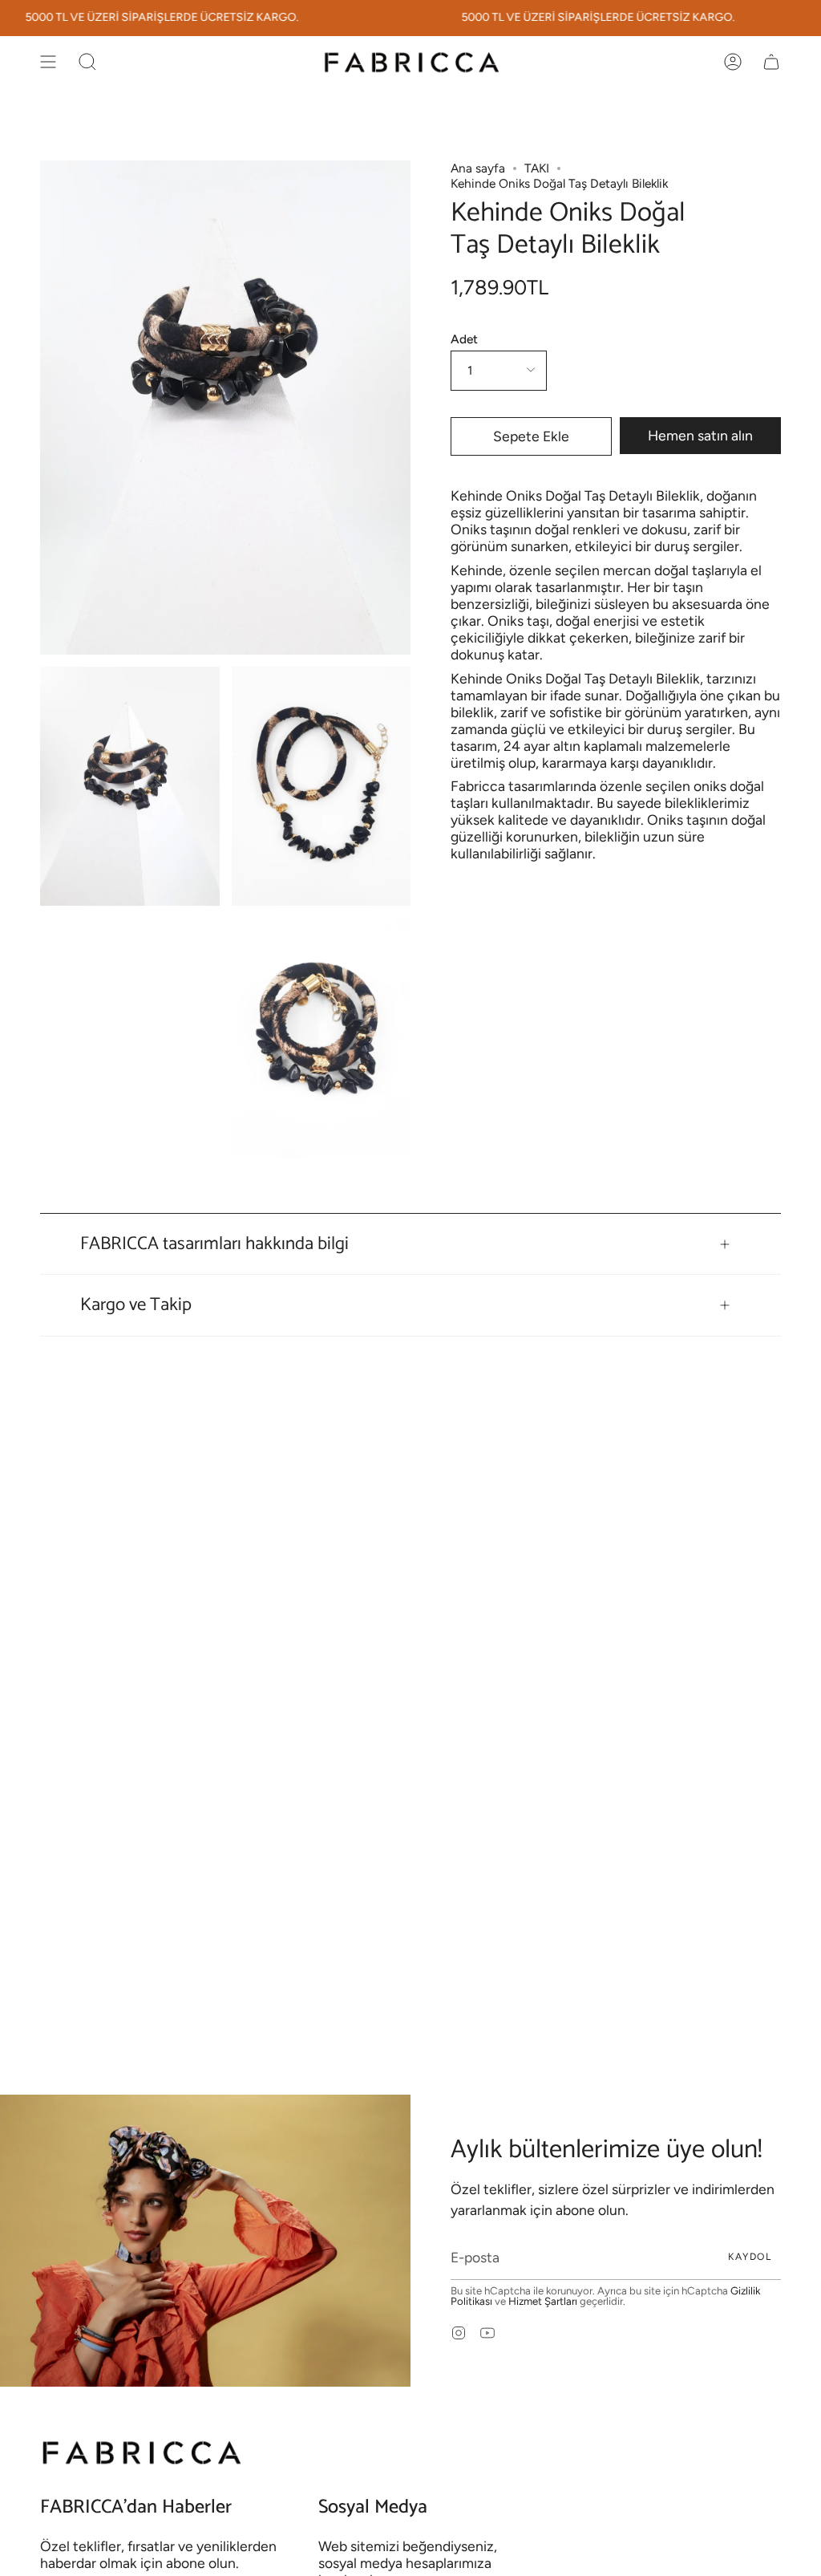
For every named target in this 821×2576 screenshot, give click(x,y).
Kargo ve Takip (136, 1305)
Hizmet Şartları (543, 2301)
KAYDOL (750, 2257)
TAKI (537, 168)
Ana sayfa (478, 168)
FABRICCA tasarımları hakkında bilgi (214, 1244)
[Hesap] (733, 62)
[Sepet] (771, 62)
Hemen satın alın (700, 435)
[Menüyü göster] (48, 62)
